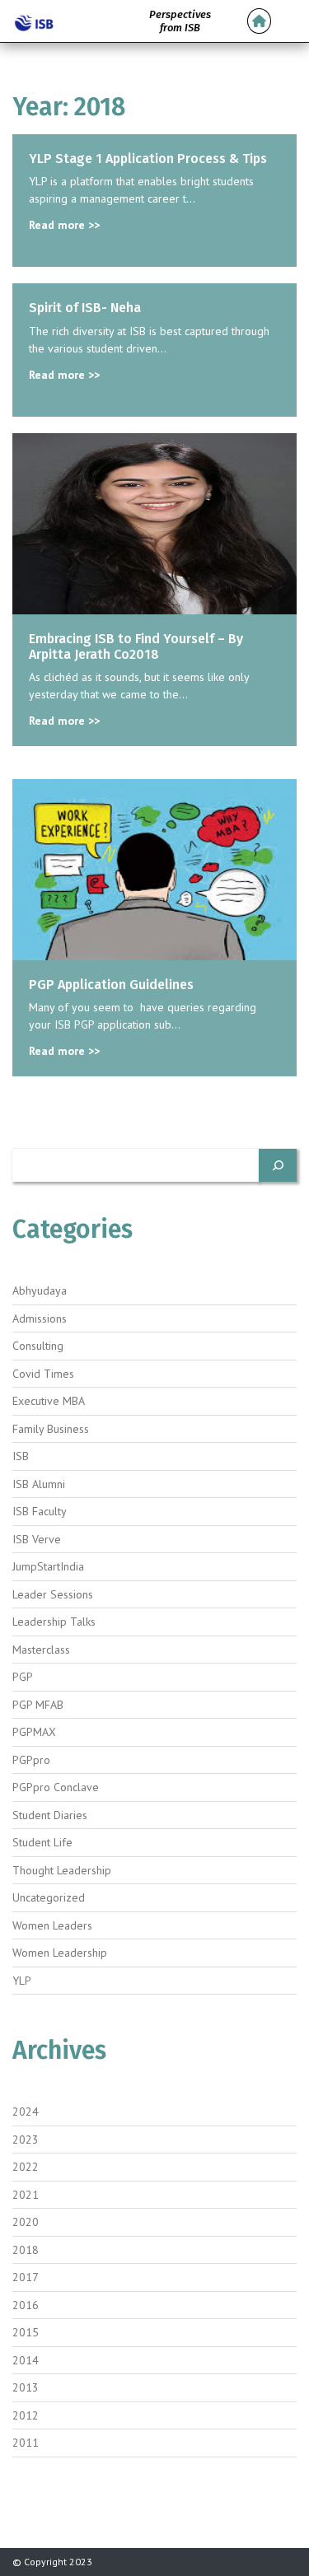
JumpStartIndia (48, 1566)
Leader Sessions (53, 1594)
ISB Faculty (40, 1511)
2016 (26, 2305)
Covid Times (43, 1374)
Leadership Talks (54, 1622)
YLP (22, 1981)
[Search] (278, 1165)
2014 (26, 2360)
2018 (26, 2250)
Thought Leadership (62, 1870)
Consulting (38, 1346)
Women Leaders (52, 1925)
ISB (21, 1456)
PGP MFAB (38, 1705)
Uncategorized (49, 1897)
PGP (23, 1677)
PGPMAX (34, 1732)
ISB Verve (37, 1539)
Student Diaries (50, 1815)
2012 (26, 2415)
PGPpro (31, 1760)
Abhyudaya (40, 1290)
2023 (26, 2140)
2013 (26, 2387)
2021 (26, 2195)
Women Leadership (60, 1953)
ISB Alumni (39, 1484)
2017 (26, 2277)
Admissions (40, 1318)
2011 (26, 2443)
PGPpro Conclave (56, 1787)
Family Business (51, 1429)
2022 (26, 2167)
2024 (26, 2112)
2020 (26, 2222)
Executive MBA (49, 1401)
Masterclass (41, 1650)
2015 (26, 2332)
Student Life (42, 1842)
